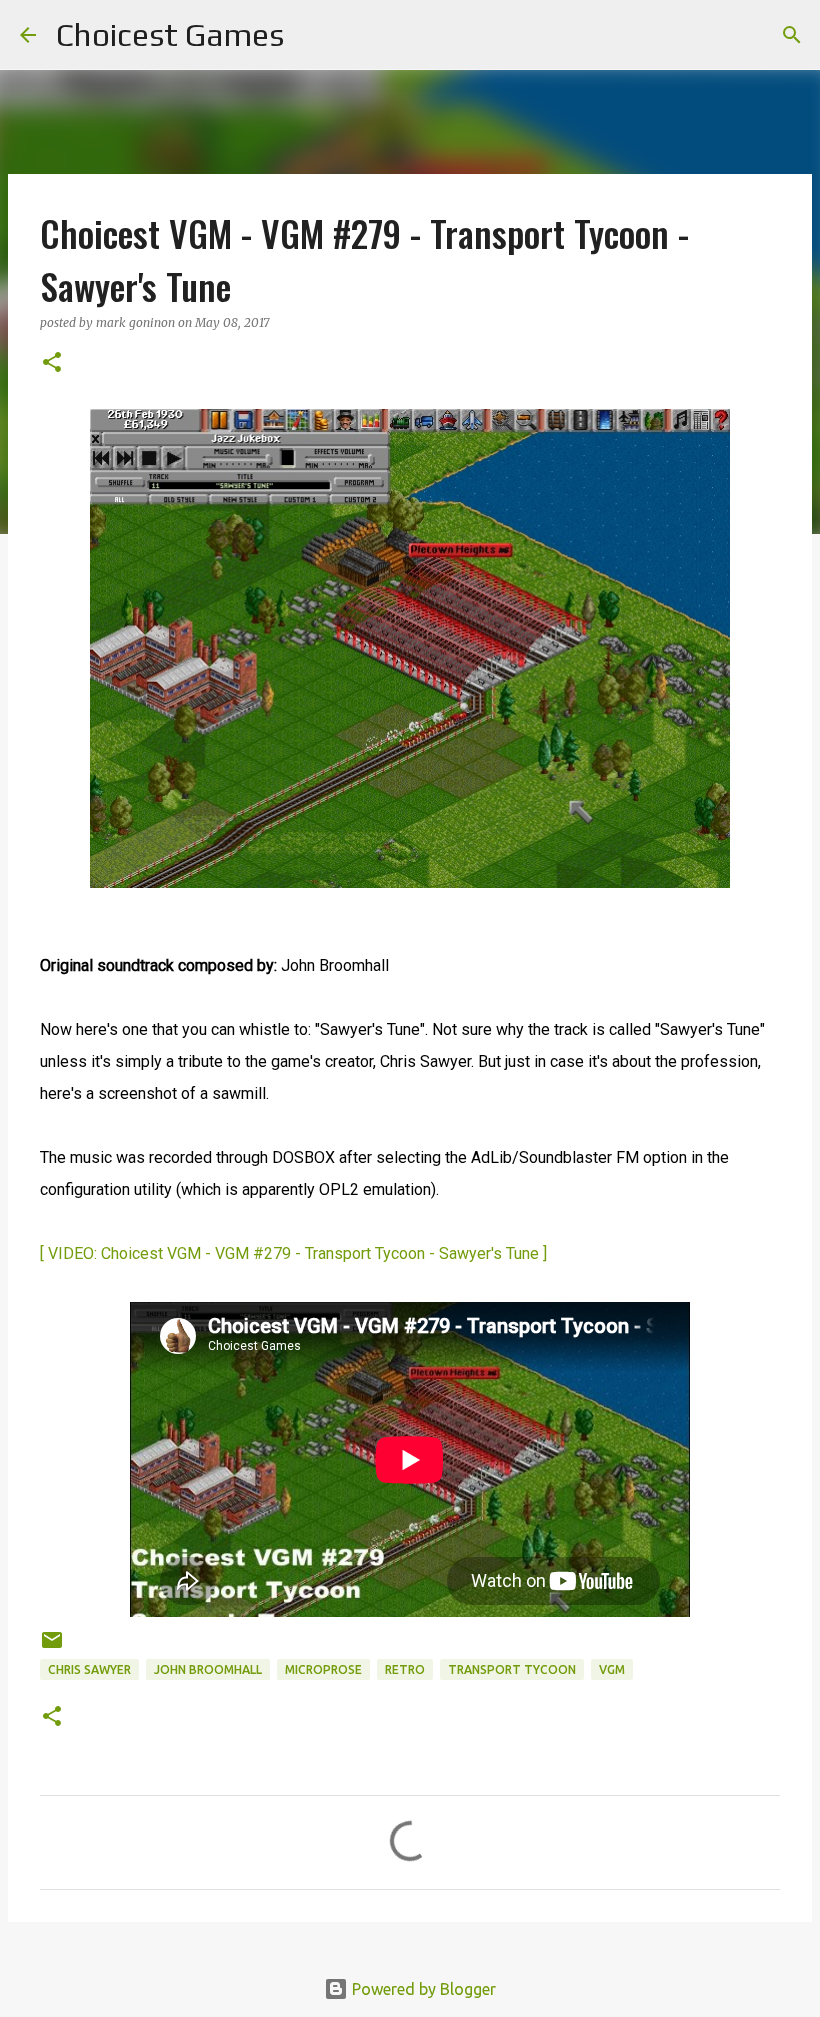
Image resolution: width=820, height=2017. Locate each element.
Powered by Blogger (422, 1989)
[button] (52, 363)
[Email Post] (52, 1647)
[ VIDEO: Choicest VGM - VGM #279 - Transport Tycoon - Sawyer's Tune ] (293, 1253)
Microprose (323, 1669)
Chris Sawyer (89, 1669)
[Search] (312, 35)
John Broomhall (208, 1669)
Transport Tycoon (512, 1669)
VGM (612, 1669)
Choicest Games (170, 34)
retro (405, 1669)
